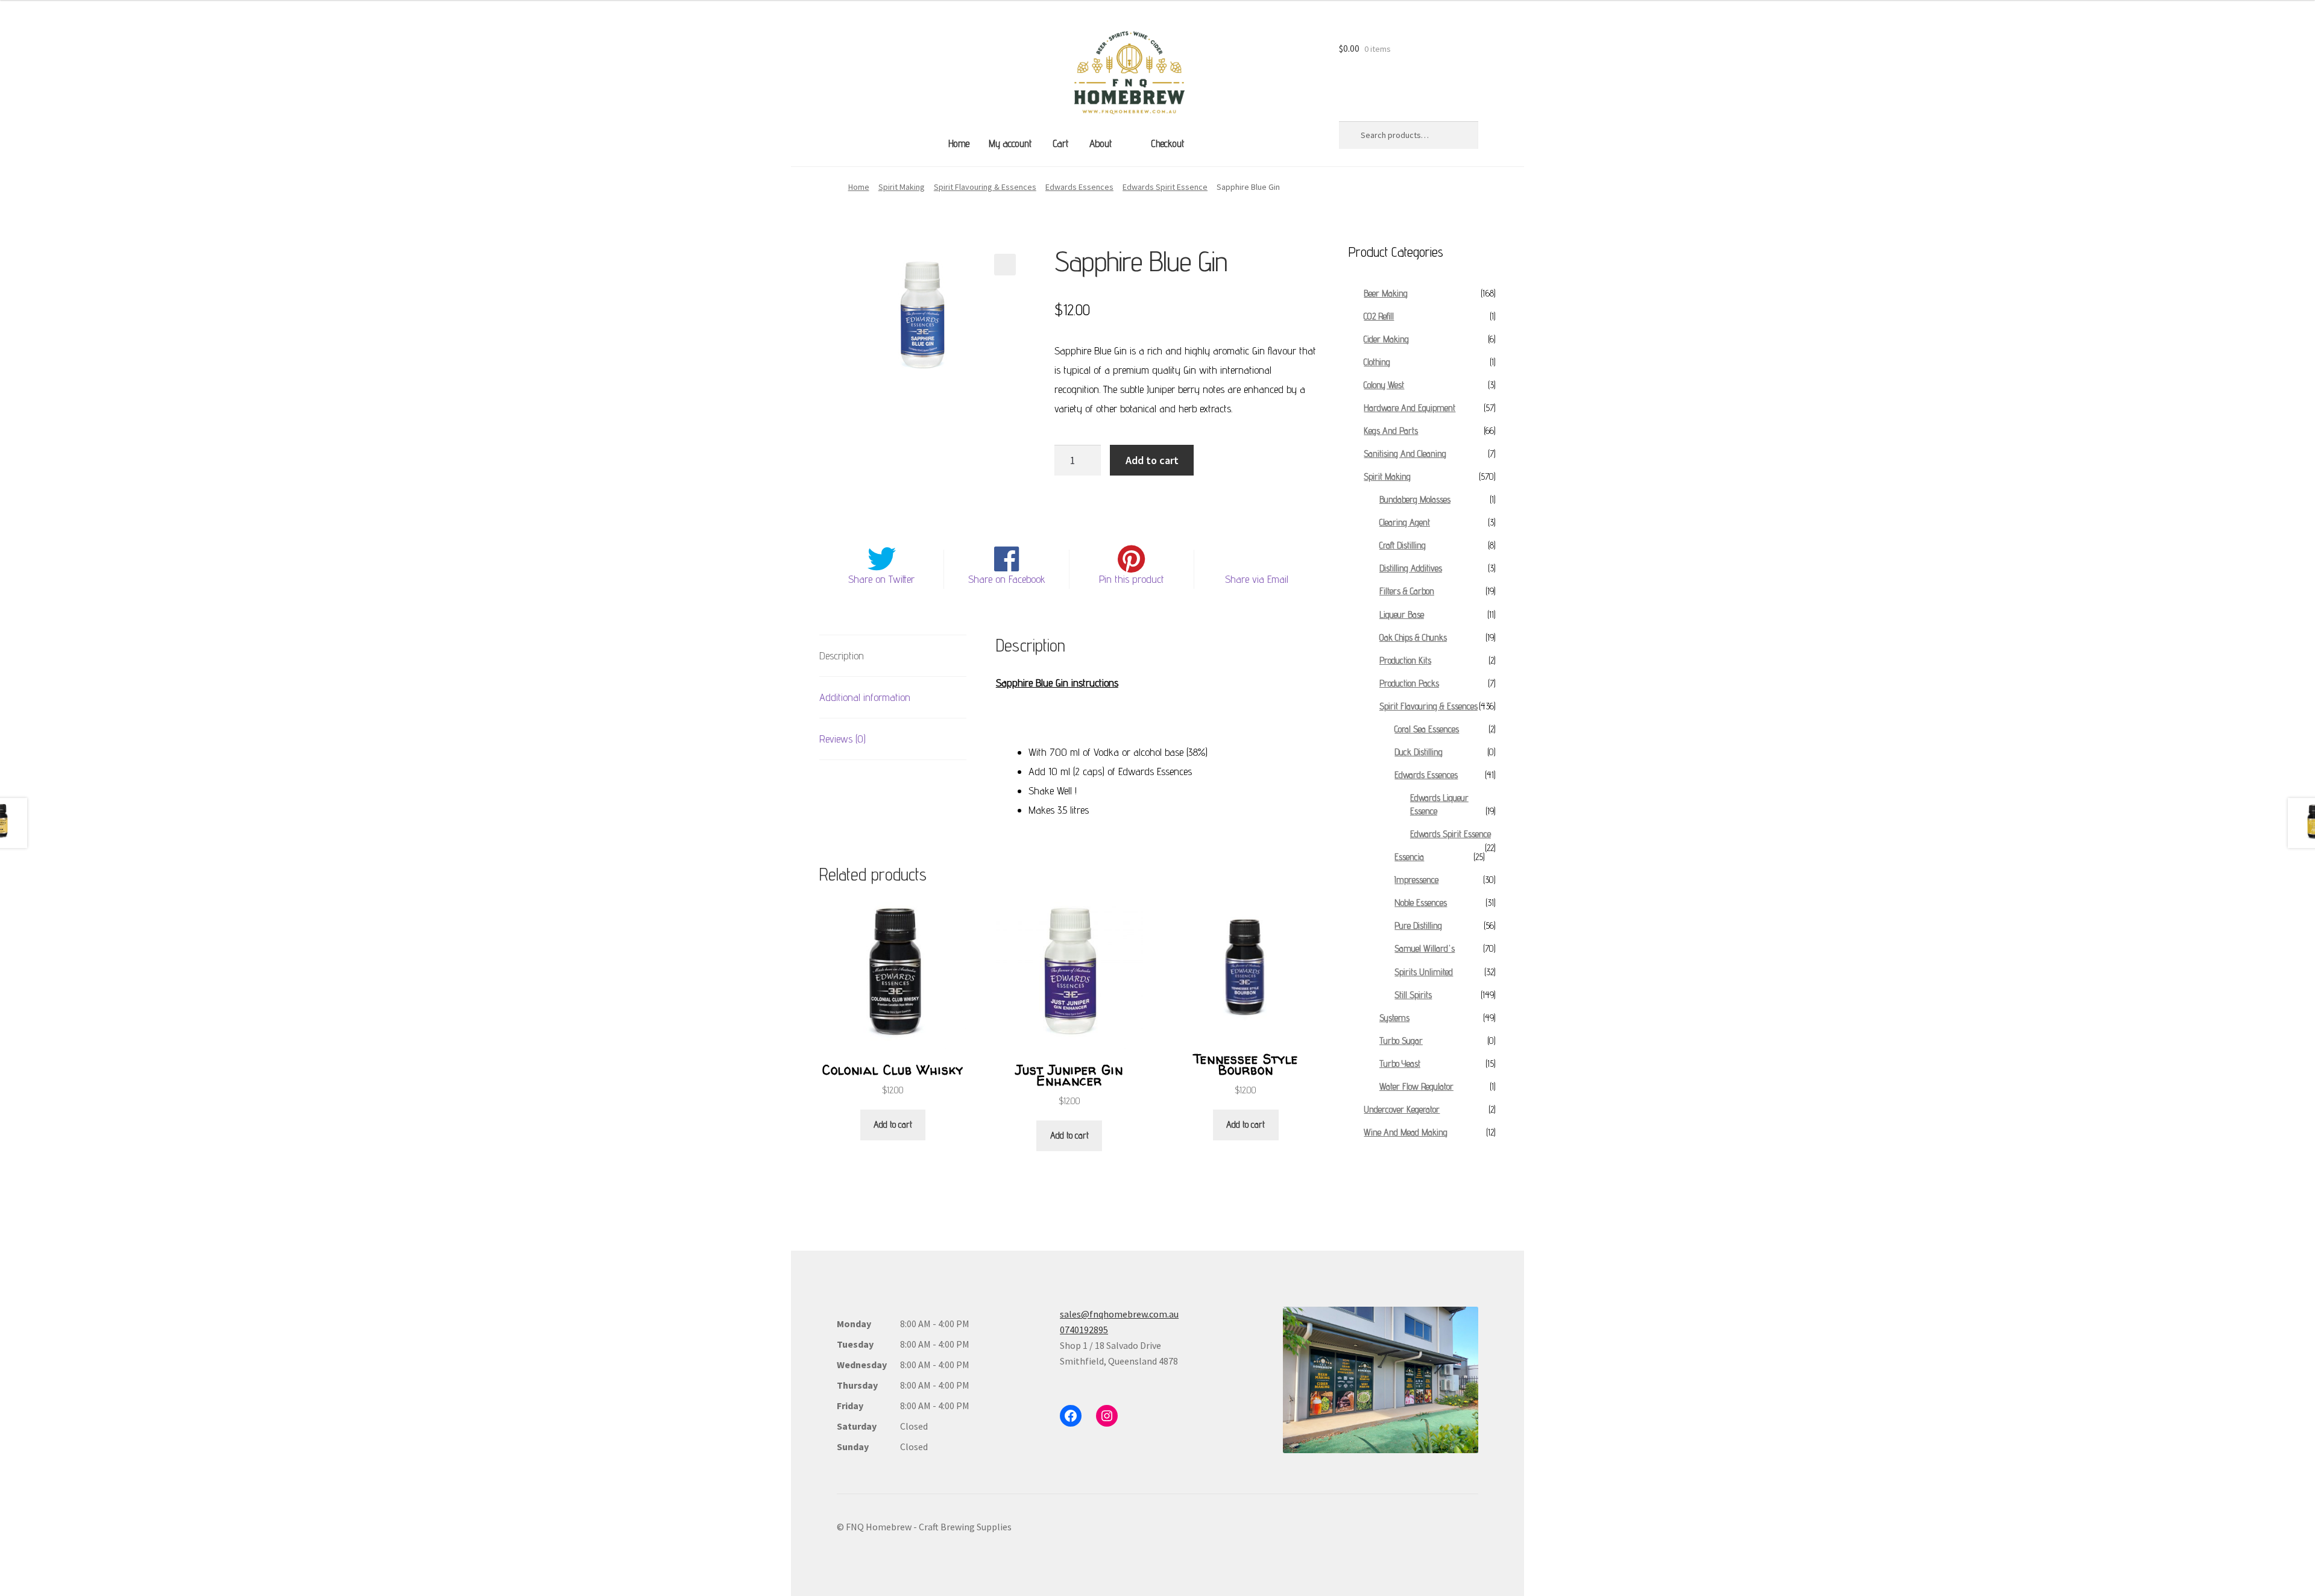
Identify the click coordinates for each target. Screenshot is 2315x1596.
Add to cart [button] (893, 1124)
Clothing (1377, 362)
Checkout (1167, 143)
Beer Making (1386, 293)
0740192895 (1084, 1330)
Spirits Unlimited (1424, 972)
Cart (1060, 143)
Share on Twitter (881, 579)
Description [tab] (842, 655)
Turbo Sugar (1401, 1041)
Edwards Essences (1079, 187)
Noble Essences (1421, 903)
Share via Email (1257, 579)
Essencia (1409, 857)
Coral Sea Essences (1427, 729)
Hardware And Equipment (1409, 408)
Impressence (1416, 880)
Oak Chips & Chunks (1413, 637)
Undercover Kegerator (1402, 1109)
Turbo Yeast (1400, 1063)
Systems (1394, 1018)
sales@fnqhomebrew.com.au (1119, 1314)
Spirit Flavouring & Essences (985, 187)
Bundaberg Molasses (1415, 499)
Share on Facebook (1007, 579)
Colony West (1384, 385)
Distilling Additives (1411, 568)
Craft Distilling (1403, 545)
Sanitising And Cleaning (1405, 454)
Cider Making (1386, 339)
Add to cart (1152, 460)
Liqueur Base (1402, 614)
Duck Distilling (1419, 752)
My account (1010, 143)
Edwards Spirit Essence (1165, 187)
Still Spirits (1413, 995)
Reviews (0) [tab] (843, 739)
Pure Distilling (1418, 925)
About (1101, 143)
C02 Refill (1379, 316)
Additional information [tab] (865, 697)
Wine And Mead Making (1406, 1132)
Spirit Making (902, 187)
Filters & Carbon (1407, 591)
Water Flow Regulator (1416, 1086)
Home (959, 143)
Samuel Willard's (1425, 948)
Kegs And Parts (1391, 431)
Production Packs (1409, 683)
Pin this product (1132, 579)
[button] (1005, 265)
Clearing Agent (1405, 522)
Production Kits (1405, 660)
